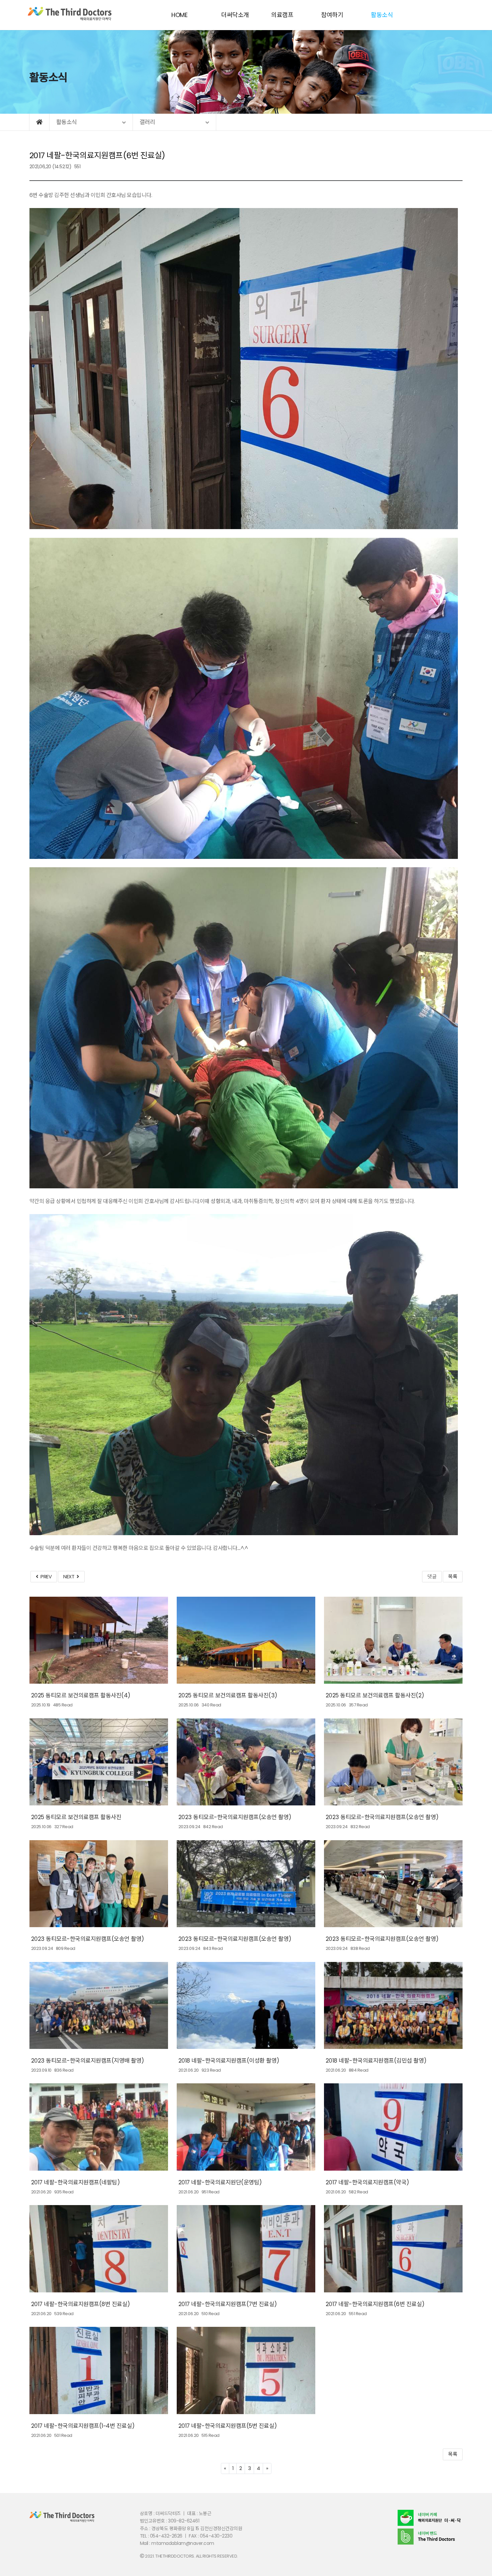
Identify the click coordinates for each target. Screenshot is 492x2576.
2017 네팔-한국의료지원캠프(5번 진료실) (228, 2426)
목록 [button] (453, 2454)
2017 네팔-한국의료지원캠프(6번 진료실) (375, 2304)
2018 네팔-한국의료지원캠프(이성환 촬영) (229, 2061)
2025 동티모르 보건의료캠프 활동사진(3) (228, 1695)
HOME (179, 15)
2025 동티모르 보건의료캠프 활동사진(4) (81, 1695)
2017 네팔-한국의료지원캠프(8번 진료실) (80, 2304)
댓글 (432, 1576)
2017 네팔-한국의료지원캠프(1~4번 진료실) (83, 2426)
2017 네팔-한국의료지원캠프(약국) (367, 2182)
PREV (45, 1576)
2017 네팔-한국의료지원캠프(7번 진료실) (228, 2304)
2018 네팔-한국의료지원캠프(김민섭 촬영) (376, 2061)
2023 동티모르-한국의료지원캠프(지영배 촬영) (88, 2061)
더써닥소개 (235, 15)
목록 (453, 1576)
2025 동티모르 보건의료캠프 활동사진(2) (375, 1695)
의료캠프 (282, 15)
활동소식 (382, 15)
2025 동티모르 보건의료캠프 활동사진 (76, 1817)
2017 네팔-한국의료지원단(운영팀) (220, 2182)
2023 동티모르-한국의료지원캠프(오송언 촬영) (235, 1817)
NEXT (70, 1576)
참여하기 (332, 15)
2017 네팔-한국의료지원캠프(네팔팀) (75, 2182)
